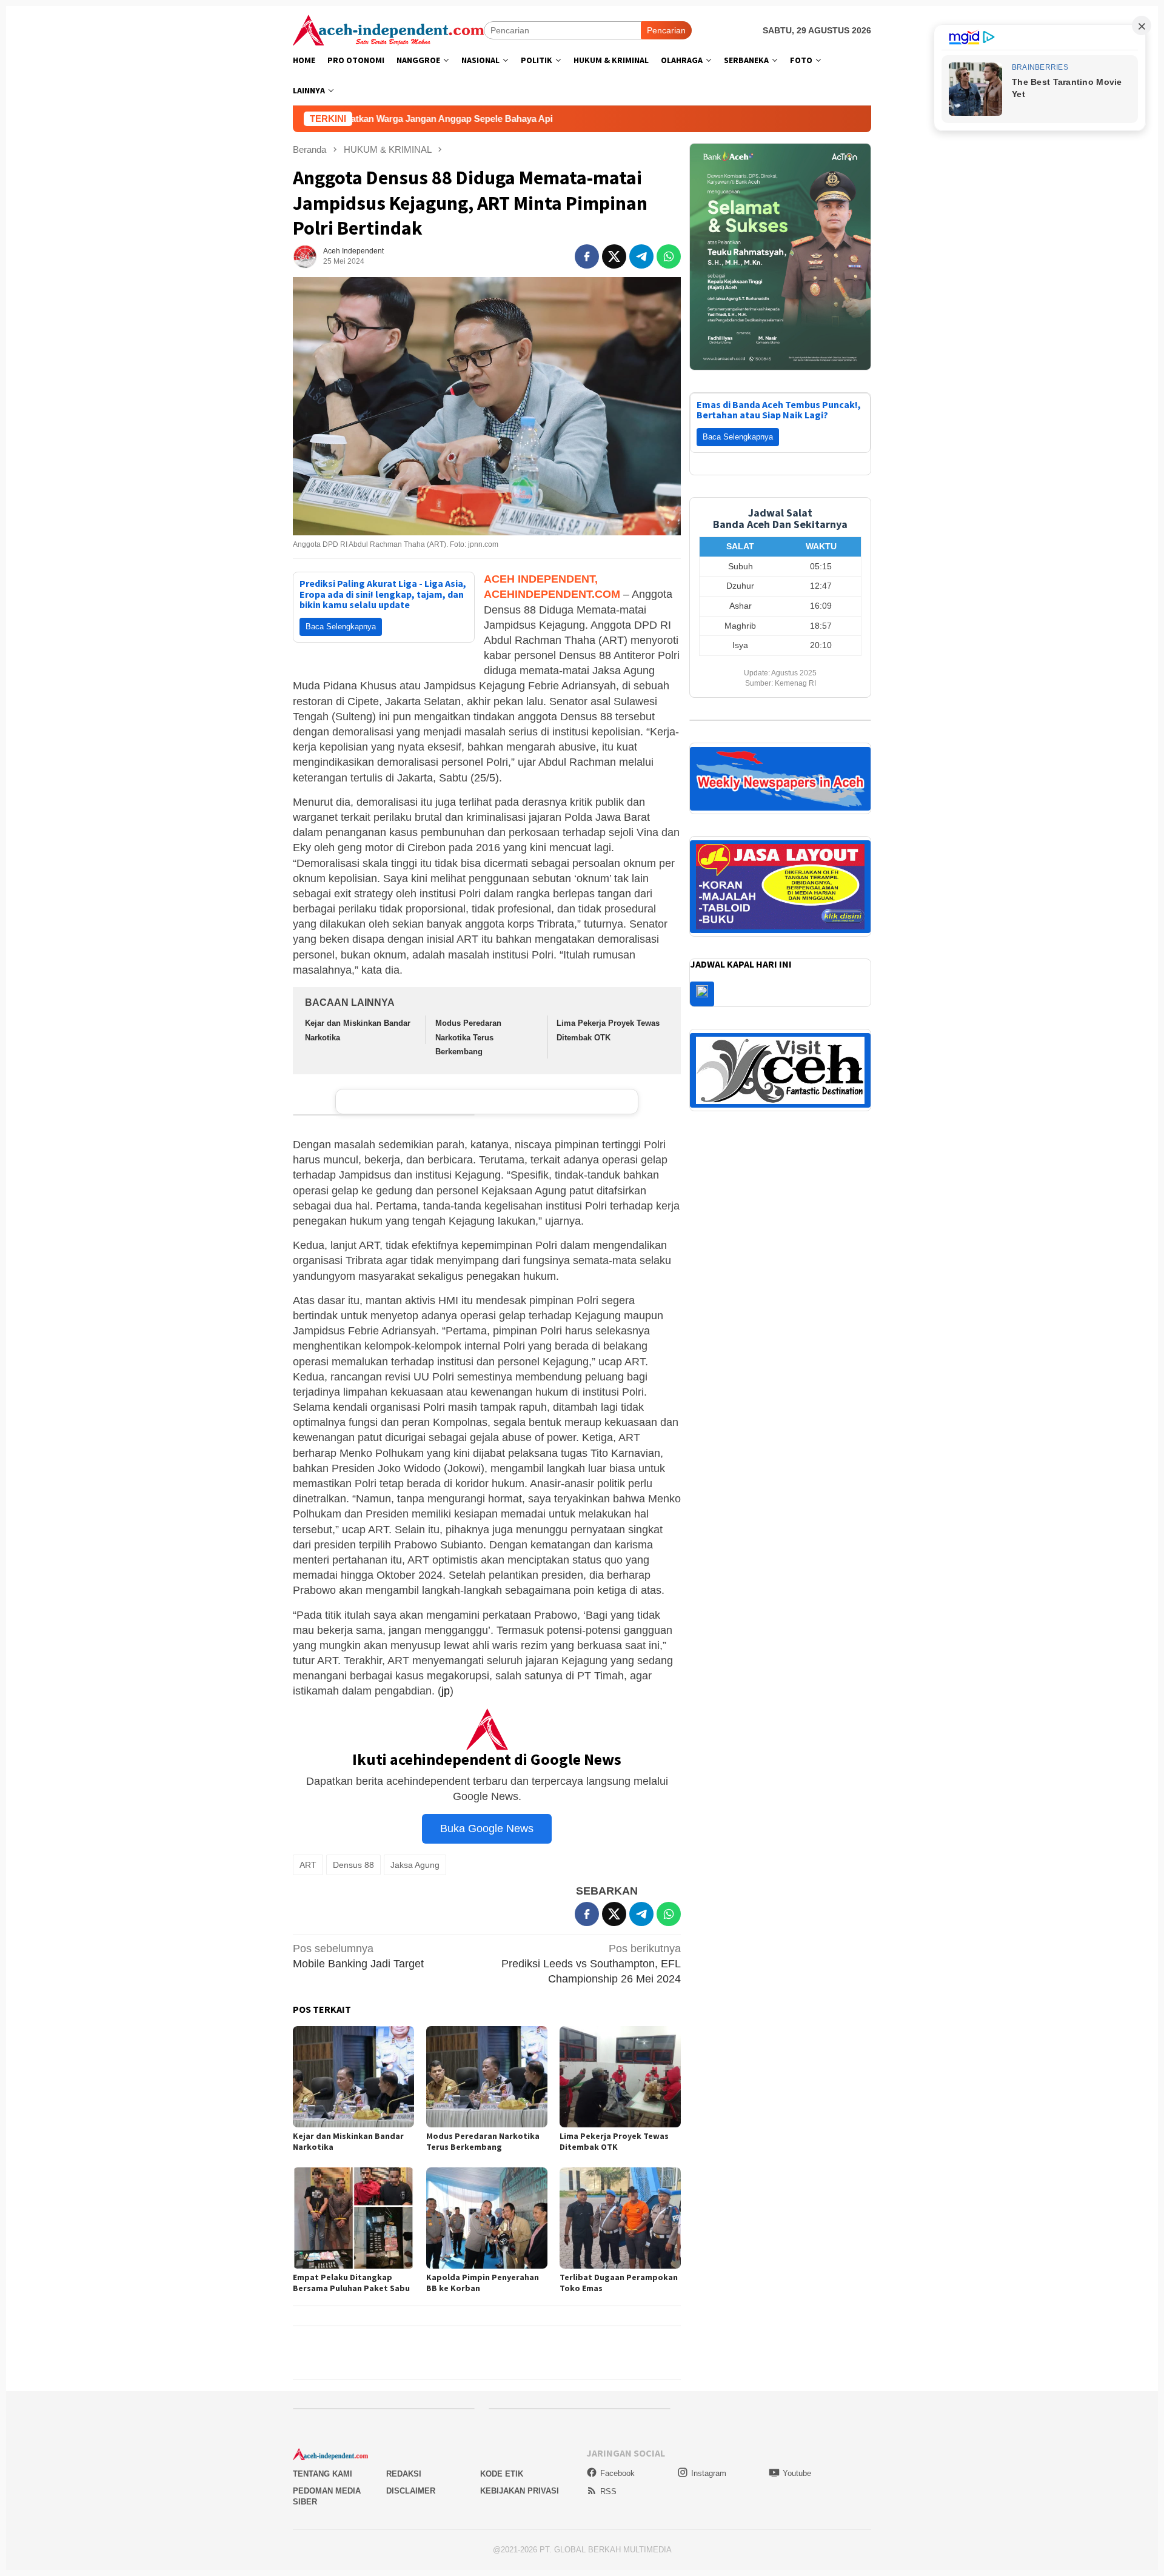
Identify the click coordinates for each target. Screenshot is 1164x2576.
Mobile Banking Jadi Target (358, 1956)
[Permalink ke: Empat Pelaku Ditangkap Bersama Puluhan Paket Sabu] (353, 2218)
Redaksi (404, 2474)
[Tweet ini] (614, 256)
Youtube (797, 2473)
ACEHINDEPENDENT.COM (552, 594)
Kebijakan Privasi (520, 2491)
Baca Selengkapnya (341, 627)
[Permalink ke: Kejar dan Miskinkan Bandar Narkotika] (353, 2077)
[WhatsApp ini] (669, 256)
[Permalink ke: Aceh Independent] (305, 256)
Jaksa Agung (415, 1865)
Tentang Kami (323, 2474)
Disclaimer (411, 2491)
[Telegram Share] (641, 256)
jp (446, 1691)
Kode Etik (502, 2474)
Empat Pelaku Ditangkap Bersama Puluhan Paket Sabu (351, 2283)
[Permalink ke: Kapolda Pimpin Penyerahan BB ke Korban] (487, 2218)
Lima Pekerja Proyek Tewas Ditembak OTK (614, 2141)
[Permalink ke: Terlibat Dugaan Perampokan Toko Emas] (620, 2218)
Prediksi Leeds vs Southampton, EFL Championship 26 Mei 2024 (591, 1964)
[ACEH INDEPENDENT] (388, 29)
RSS (608, 2491)
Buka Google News (487, 1828)
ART (308, 1865)
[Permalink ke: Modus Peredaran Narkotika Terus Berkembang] (487, 2077)
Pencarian (666, 30)
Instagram (709, 2473)
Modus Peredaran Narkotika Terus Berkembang (468, 1037)
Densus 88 (353, 1865)
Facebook (617, 2473)
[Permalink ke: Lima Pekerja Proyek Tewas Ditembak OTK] (620, 2077)
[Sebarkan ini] (587, 256)
